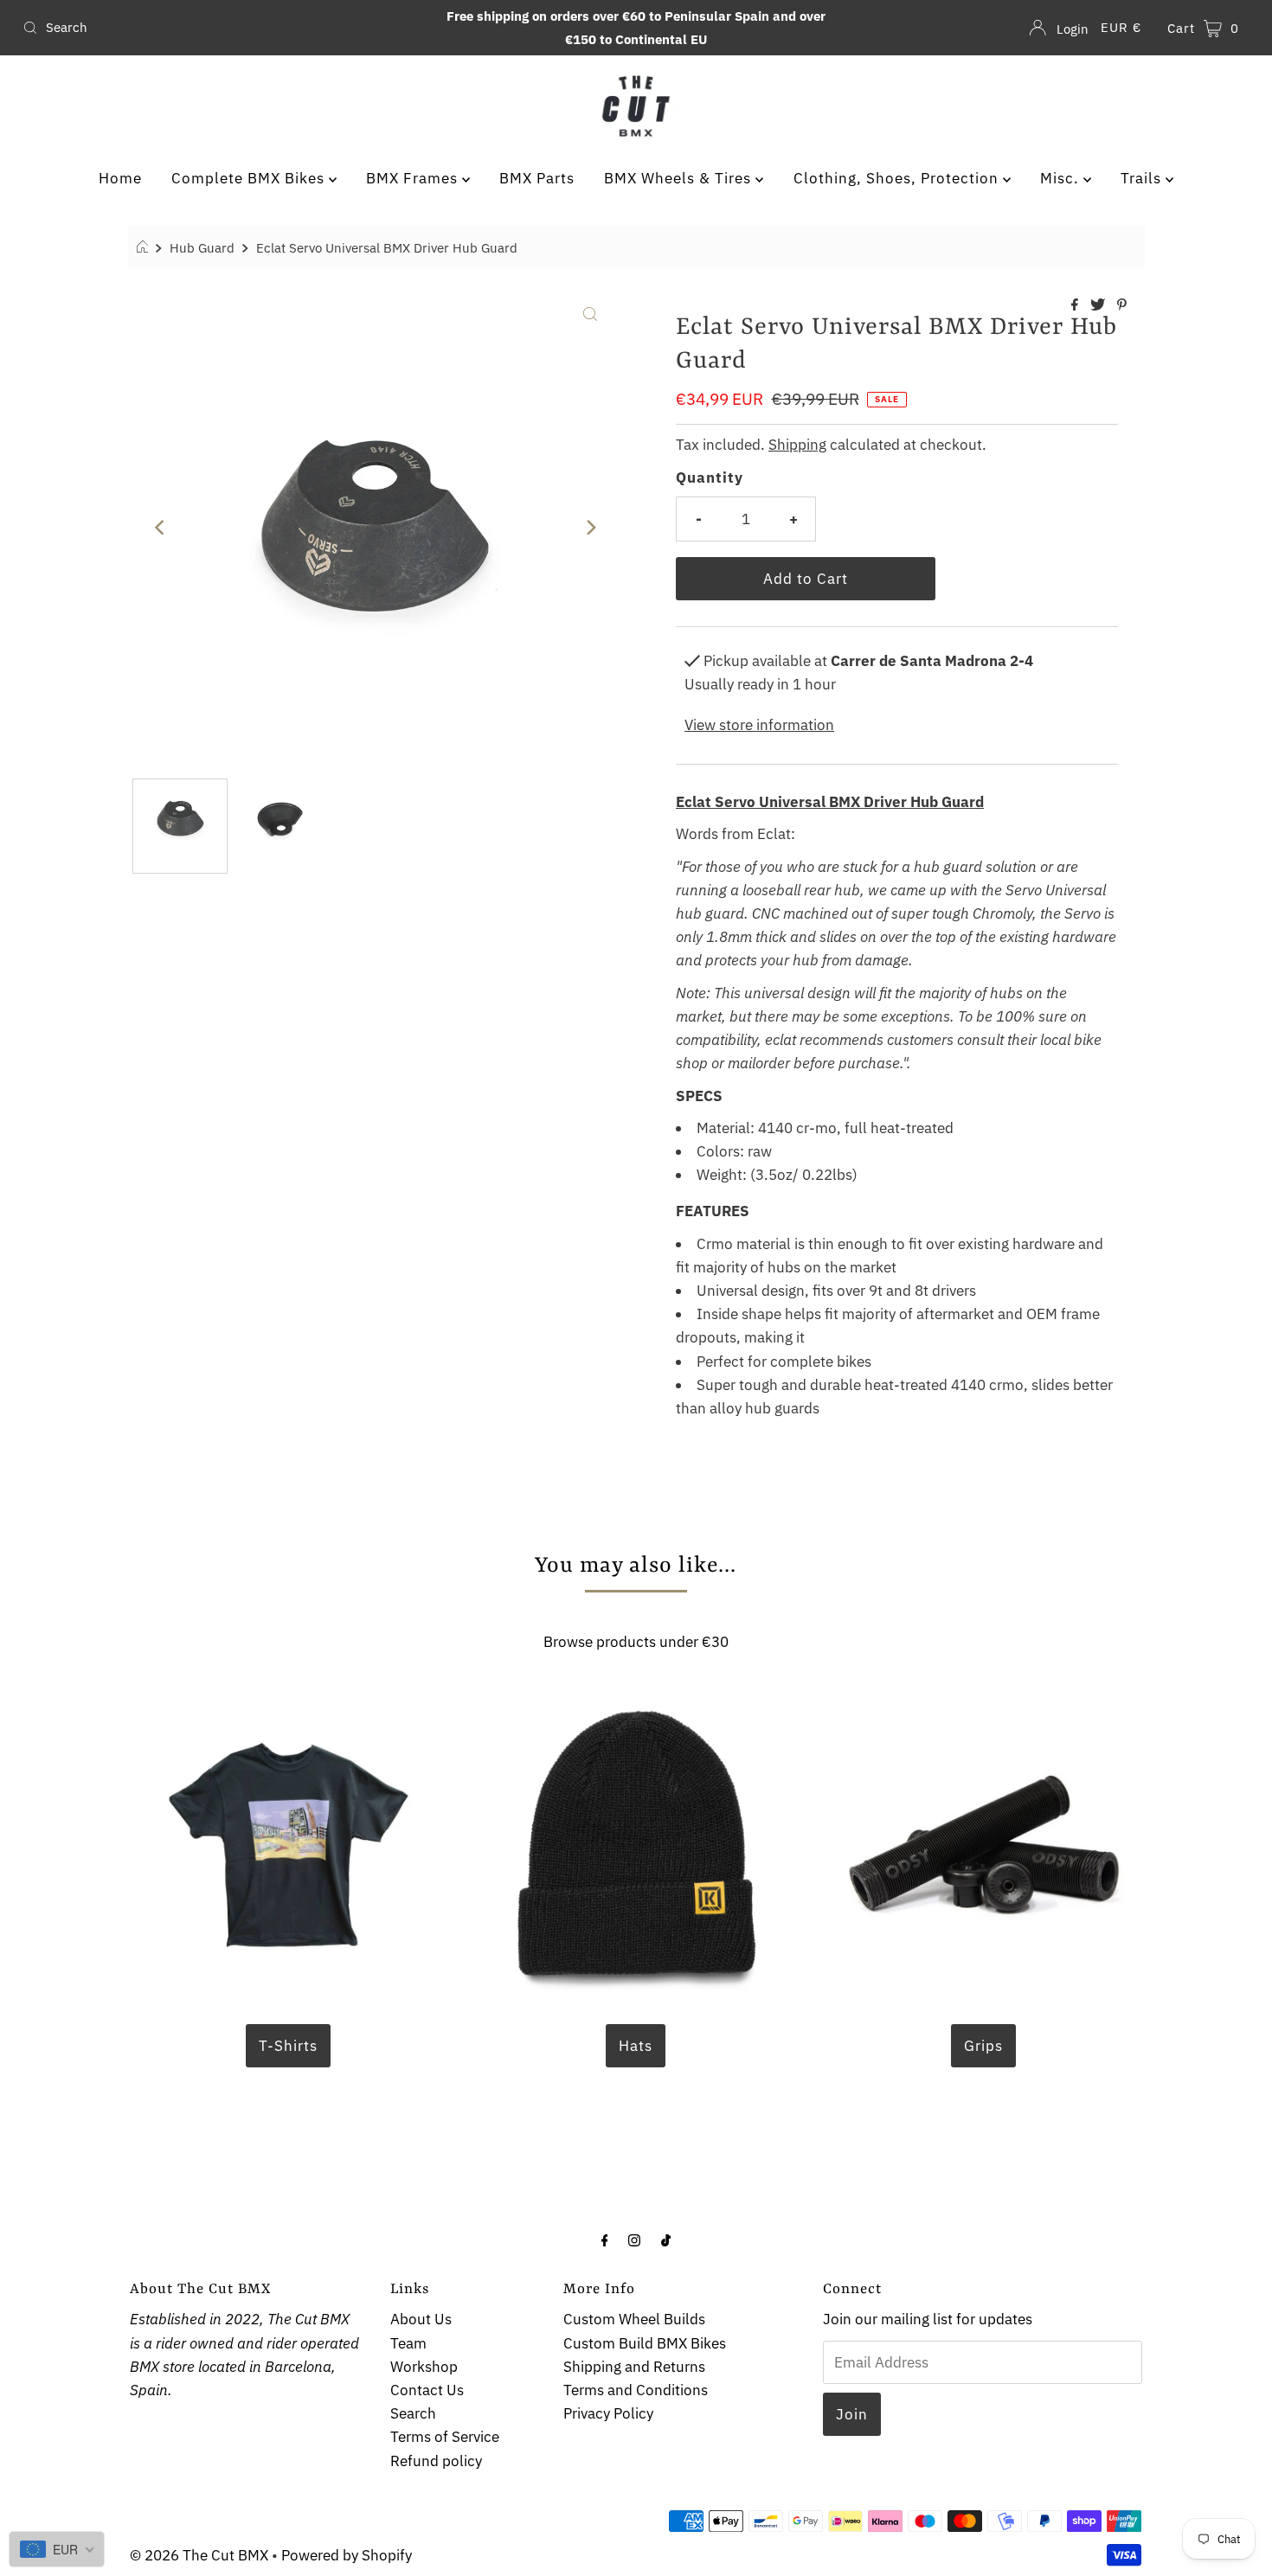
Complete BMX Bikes (250, 178)
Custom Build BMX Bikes (645, 2343)
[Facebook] (605, 2239)
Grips (983, 2046)
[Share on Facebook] (1076, 305)
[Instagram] (634, 2239)
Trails (1143, 178)
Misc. (1062, 178)
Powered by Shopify (347, 2555)
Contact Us (427, 2390)
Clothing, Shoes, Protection (898, 178)
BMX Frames (414, 178)
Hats (636, 2046)
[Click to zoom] (590, 312)
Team (408, 2343)
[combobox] (218, 28)
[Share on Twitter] (1099, 305)
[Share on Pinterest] (1122, 305)
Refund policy (436, 2461)
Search (413, 2413)
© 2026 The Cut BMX (199, 2555)
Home (120, 178)
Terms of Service (445, 2437)
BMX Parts (537, 178)
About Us (421, 2319)
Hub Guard (202, 247)
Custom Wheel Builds (634, 2319)
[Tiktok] (666, 2239)
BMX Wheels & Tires (680, 178)
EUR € (1121, 27)
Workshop (424, 2367)
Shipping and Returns (634, 2367)
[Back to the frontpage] (145, 247)
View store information (759, 725)
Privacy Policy (608, 2413)
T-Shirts (288, 2046)
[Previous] (160, 528)
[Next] (590, 528)
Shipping (797, 445)
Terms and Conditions (636, 2390)
